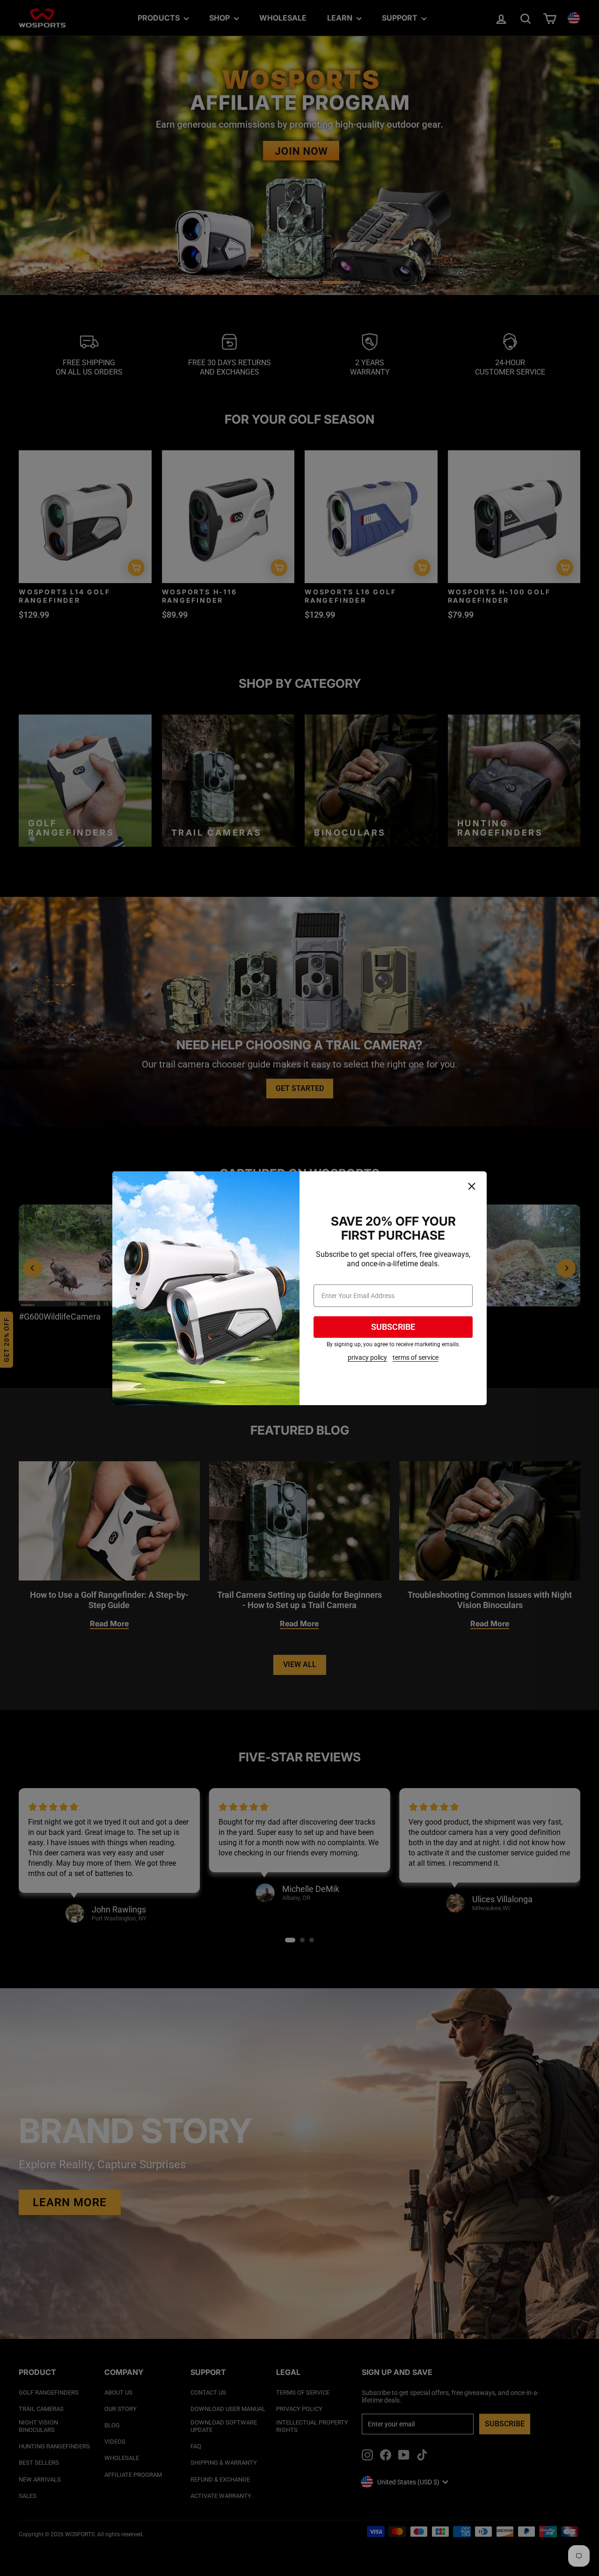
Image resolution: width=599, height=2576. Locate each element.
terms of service (416, 1357)
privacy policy (367, 1357)
